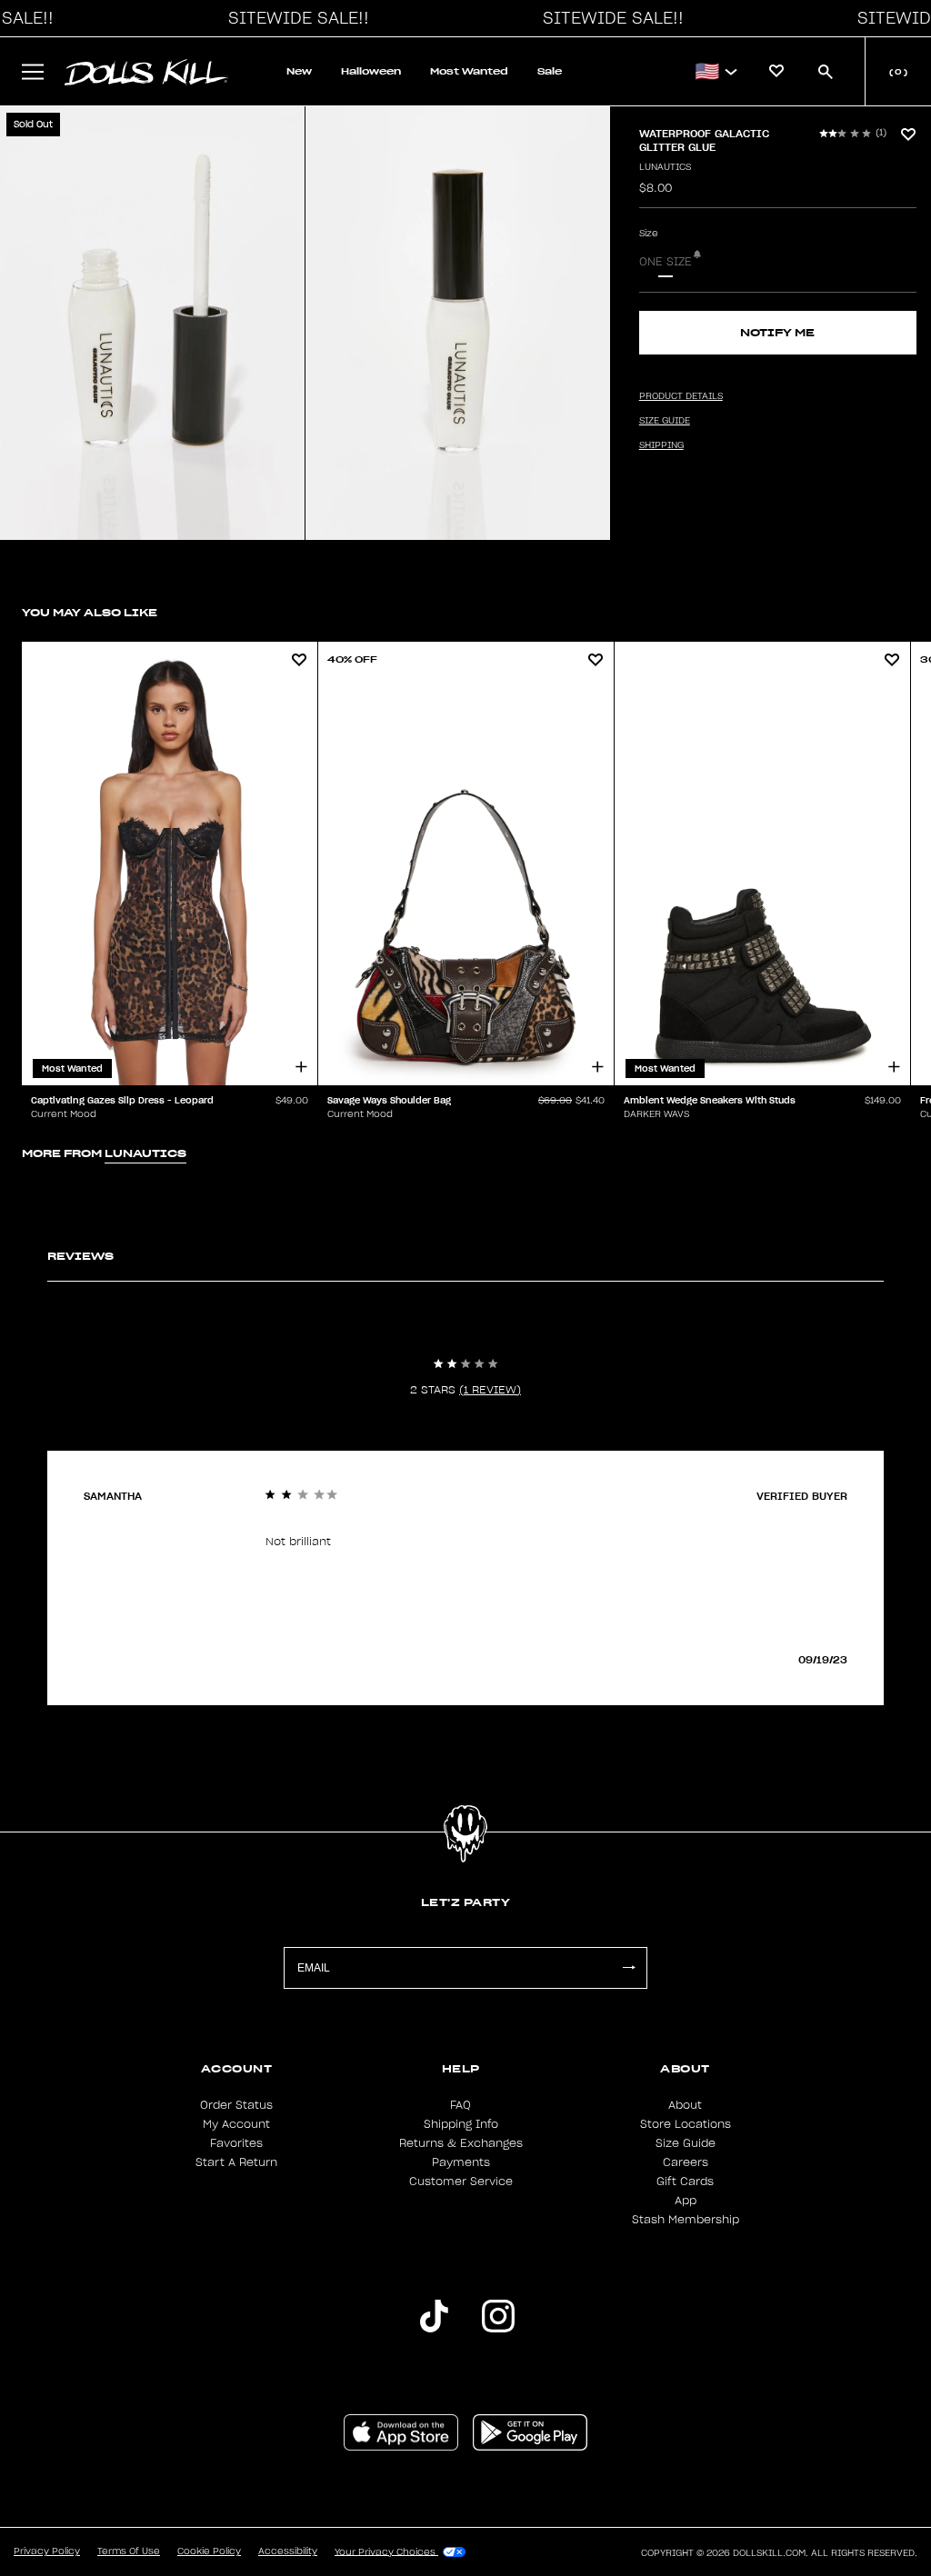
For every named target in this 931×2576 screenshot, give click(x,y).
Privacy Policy (47, 2551)
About (685, 2105)
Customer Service (461, 2182)
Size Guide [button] (665, 421)
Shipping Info (461, 2124)
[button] (294, 18)
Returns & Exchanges (461, 2143)
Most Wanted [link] (469, 71)
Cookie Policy (209, 2551)
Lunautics (665, 167)
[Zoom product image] (152, 323)
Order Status (236, 2105)
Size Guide (686, 2143)
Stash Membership (686, 2220)
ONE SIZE (666, 262)
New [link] (299, 71)
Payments (461, 2162)
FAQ (460, 2105)
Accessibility (288, 2551)
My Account (236, 2124)
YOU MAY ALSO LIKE (90, 612)
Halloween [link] (371, 71)
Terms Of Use (129, 2551)
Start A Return (236, 2162)
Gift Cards (685, 2182)
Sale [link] (550, 71)
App (686, 2201)
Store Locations (686, 2124)
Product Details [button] (681, 396)
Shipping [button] (661, 445)
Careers (686, 2162)
